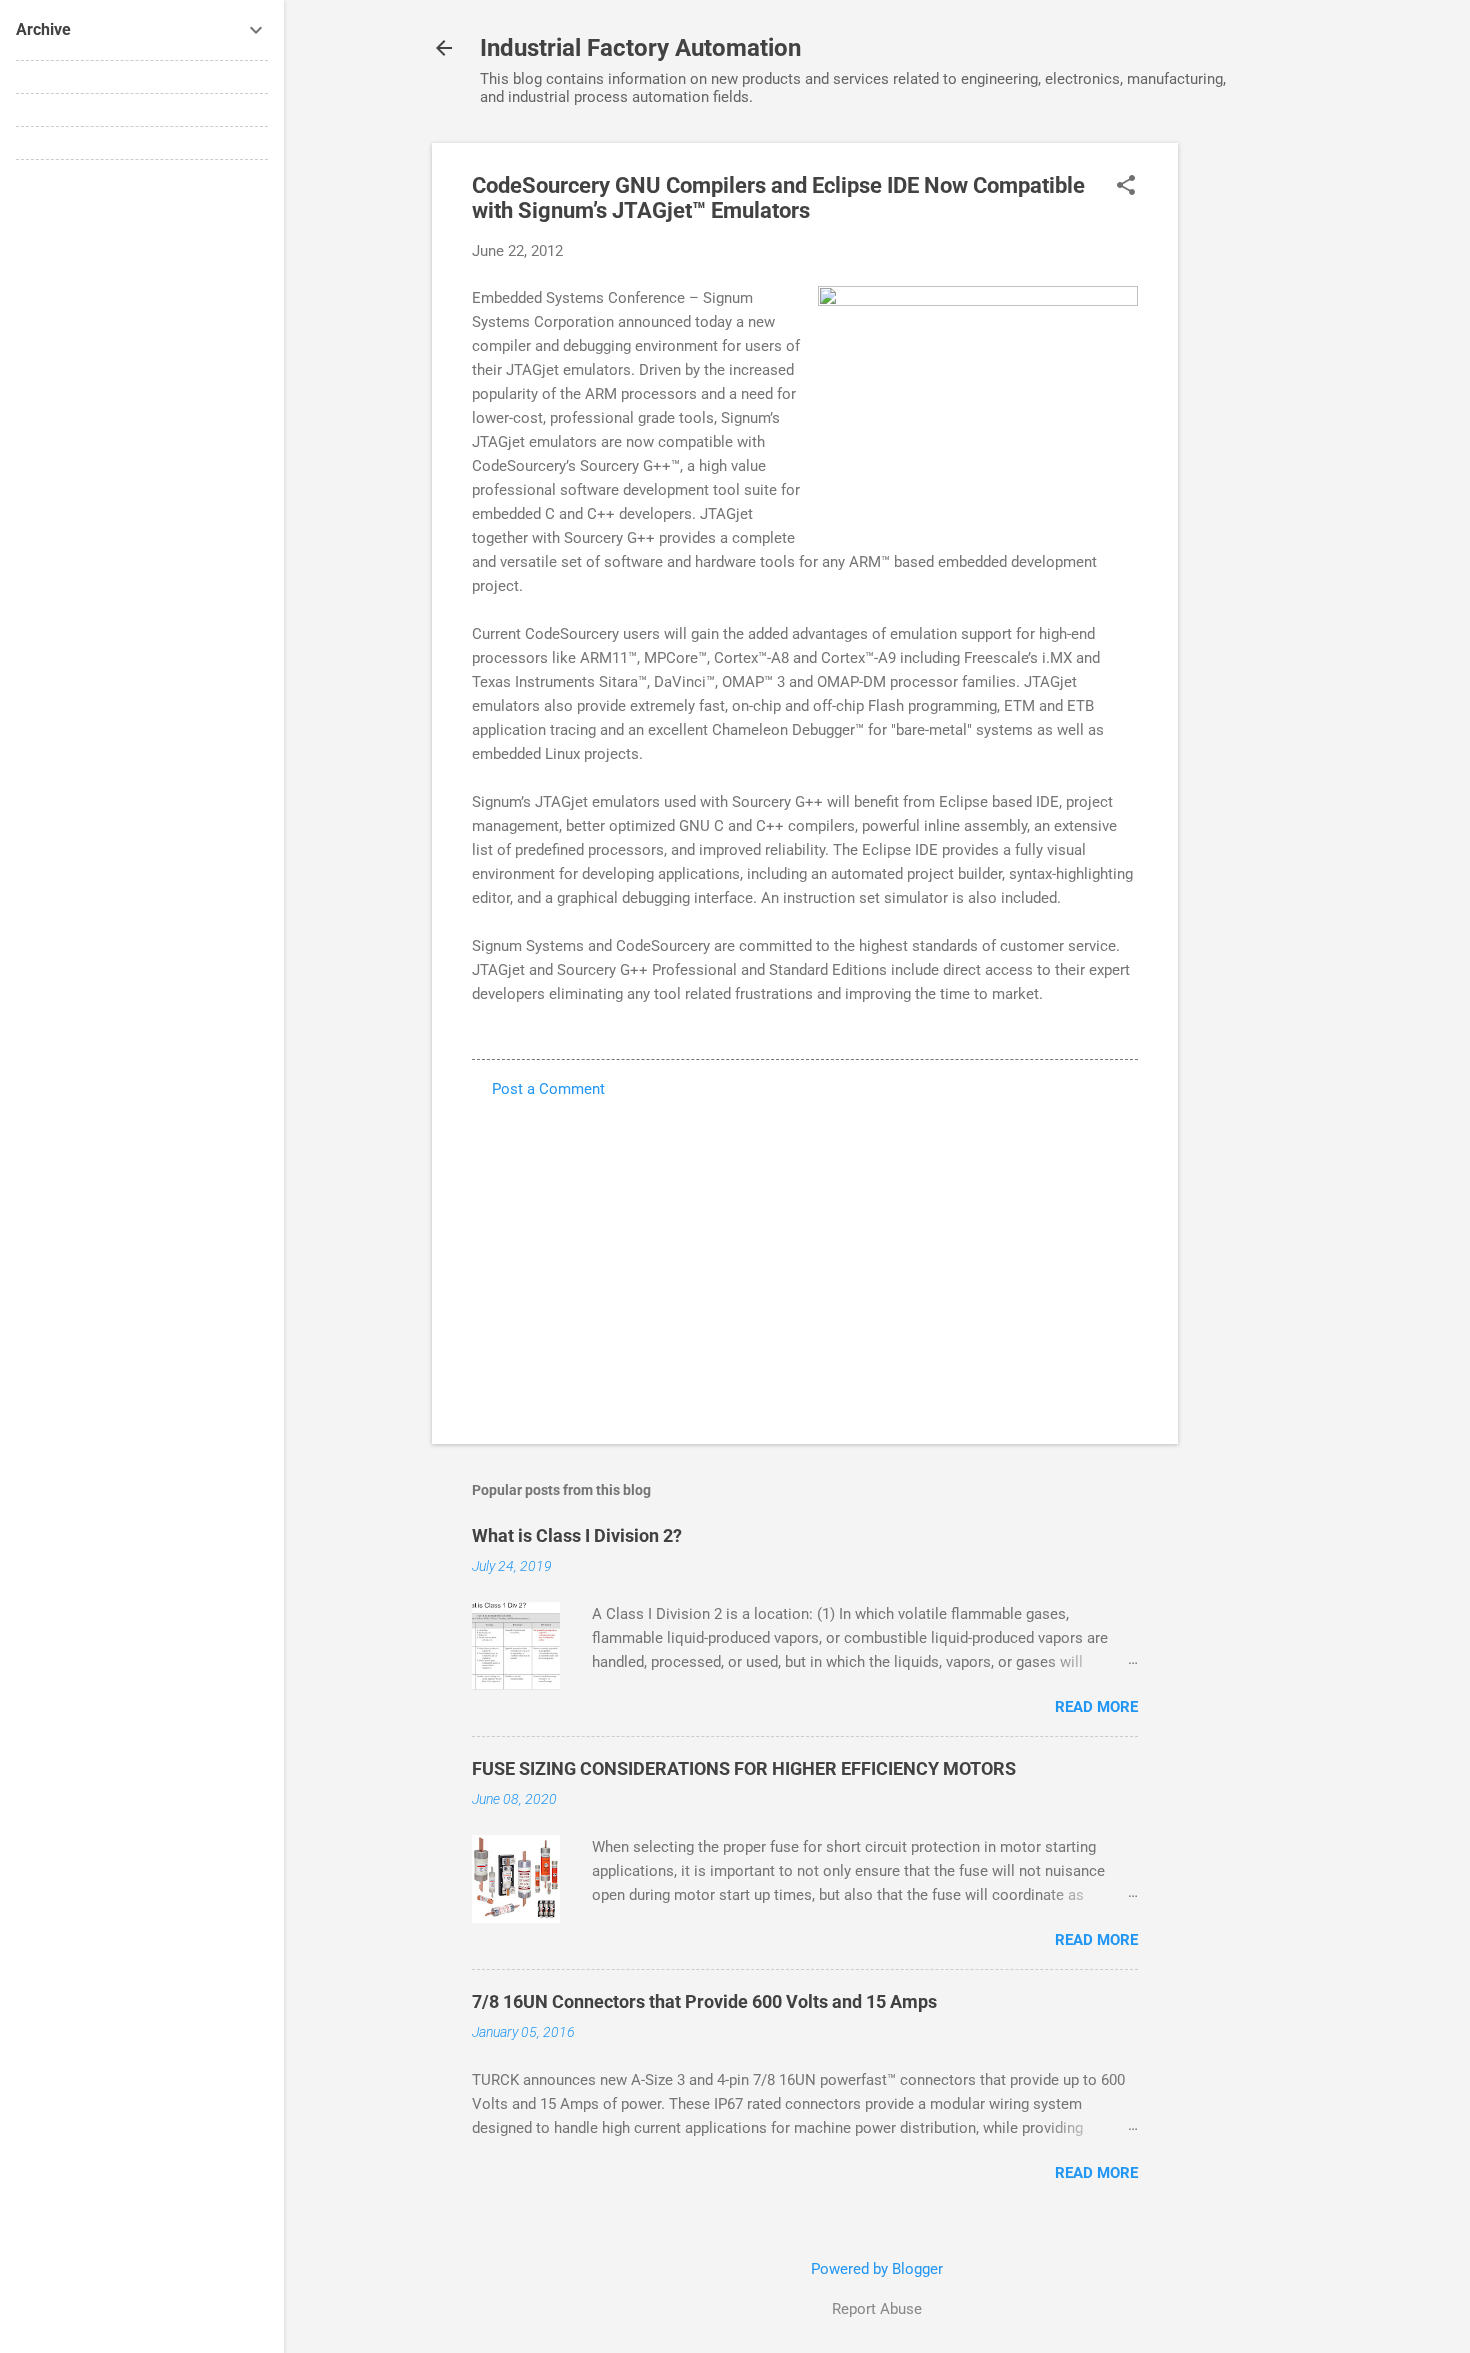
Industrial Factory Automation (640, 48)
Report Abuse (877, 2309)
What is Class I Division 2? (577, 1535)
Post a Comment (548, 1089)
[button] (1126, 187)
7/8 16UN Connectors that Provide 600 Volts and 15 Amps (704, 2001)
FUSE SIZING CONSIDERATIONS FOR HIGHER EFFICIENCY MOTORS (744, 1768)
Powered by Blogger (877, 2269)
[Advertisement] (1258, 443)
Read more (1096, 1707)
